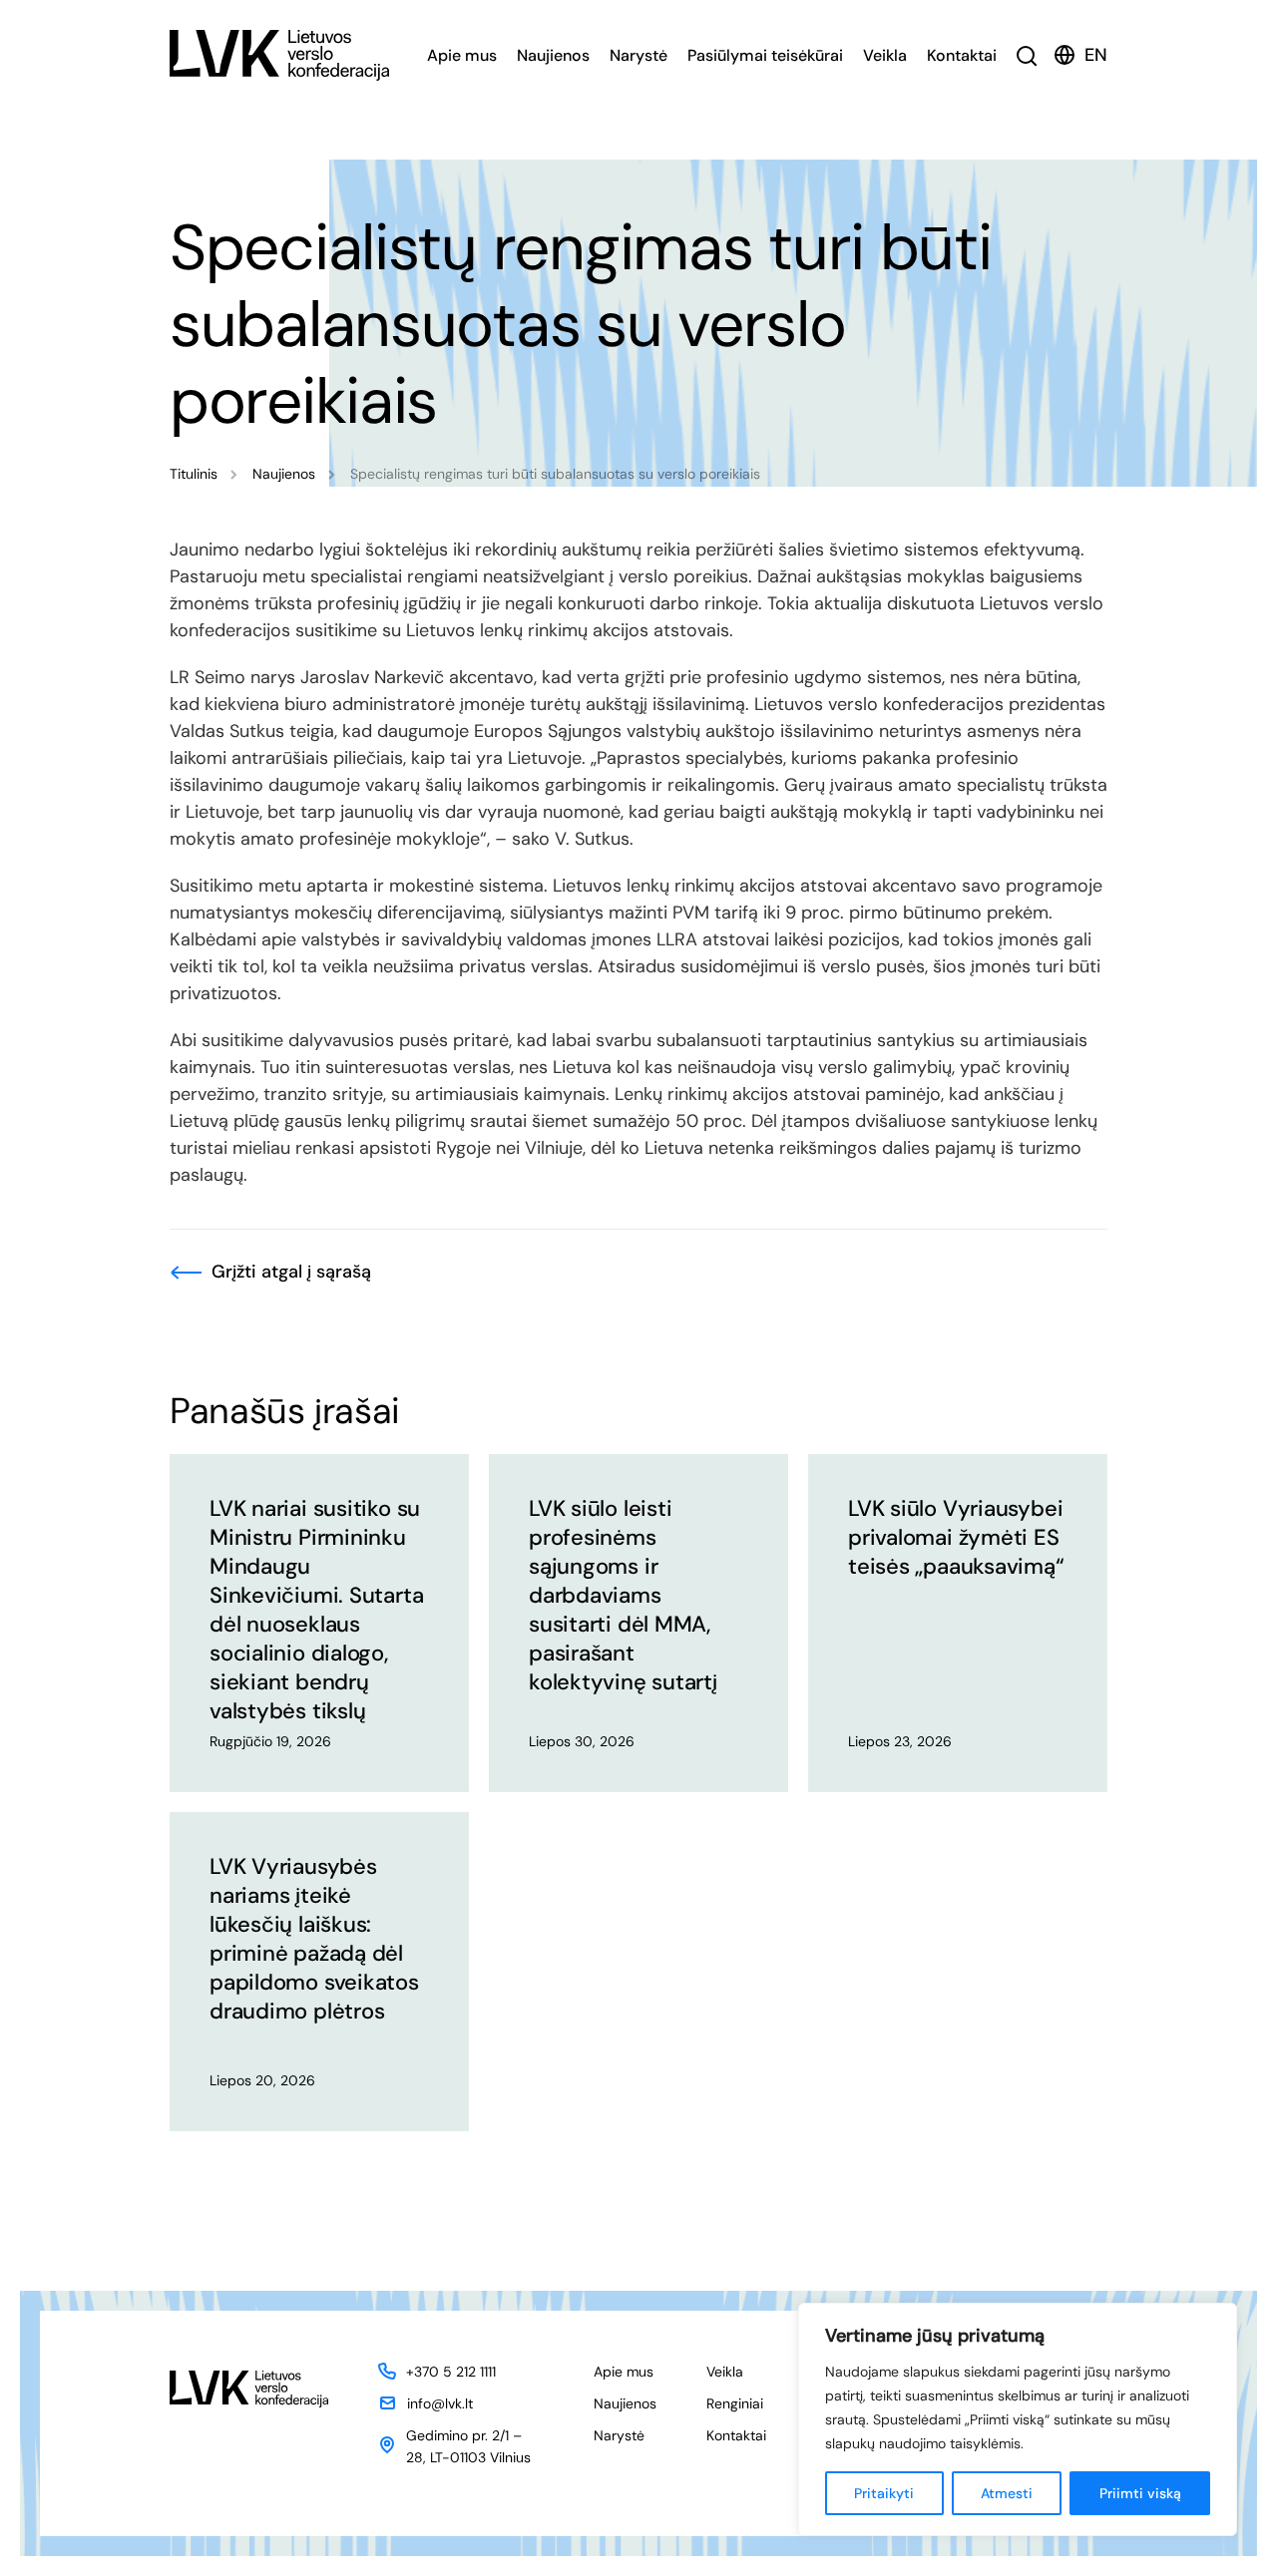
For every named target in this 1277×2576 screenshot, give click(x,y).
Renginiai (735, 2403)
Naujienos (553, 55)
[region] (1018, 2419)
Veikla (885, 55)
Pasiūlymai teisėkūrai (765, 55)
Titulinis (194, 474)
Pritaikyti (884, 2493)
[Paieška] (1027, 55)
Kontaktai (962, 55)
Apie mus (462, 55)
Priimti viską (1140, 2493)
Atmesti (1007, 2493)
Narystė (638, 55)
